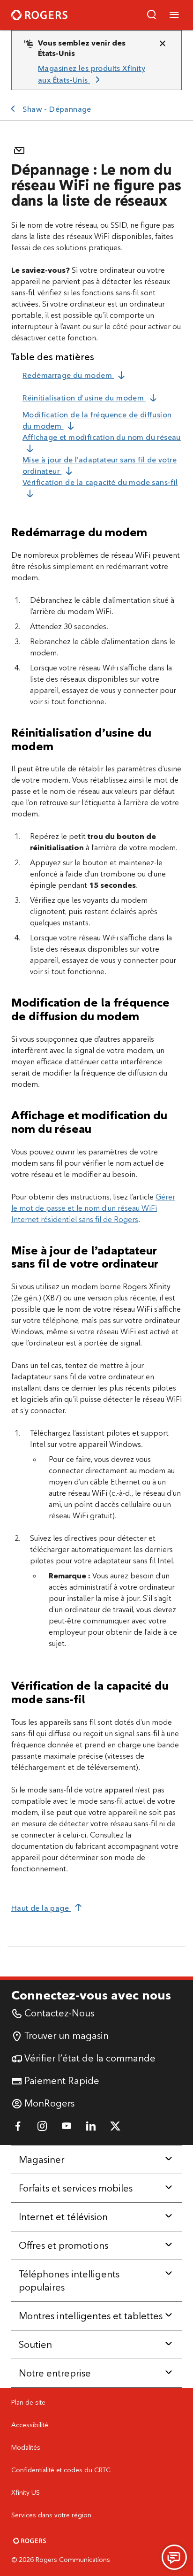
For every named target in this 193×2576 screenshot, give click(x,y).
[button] (152, 15)
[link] (93, 74)
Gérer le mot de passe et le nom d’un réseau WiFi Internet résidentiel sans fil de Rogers (93, 1208)
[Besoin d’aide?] (174, 2557)
